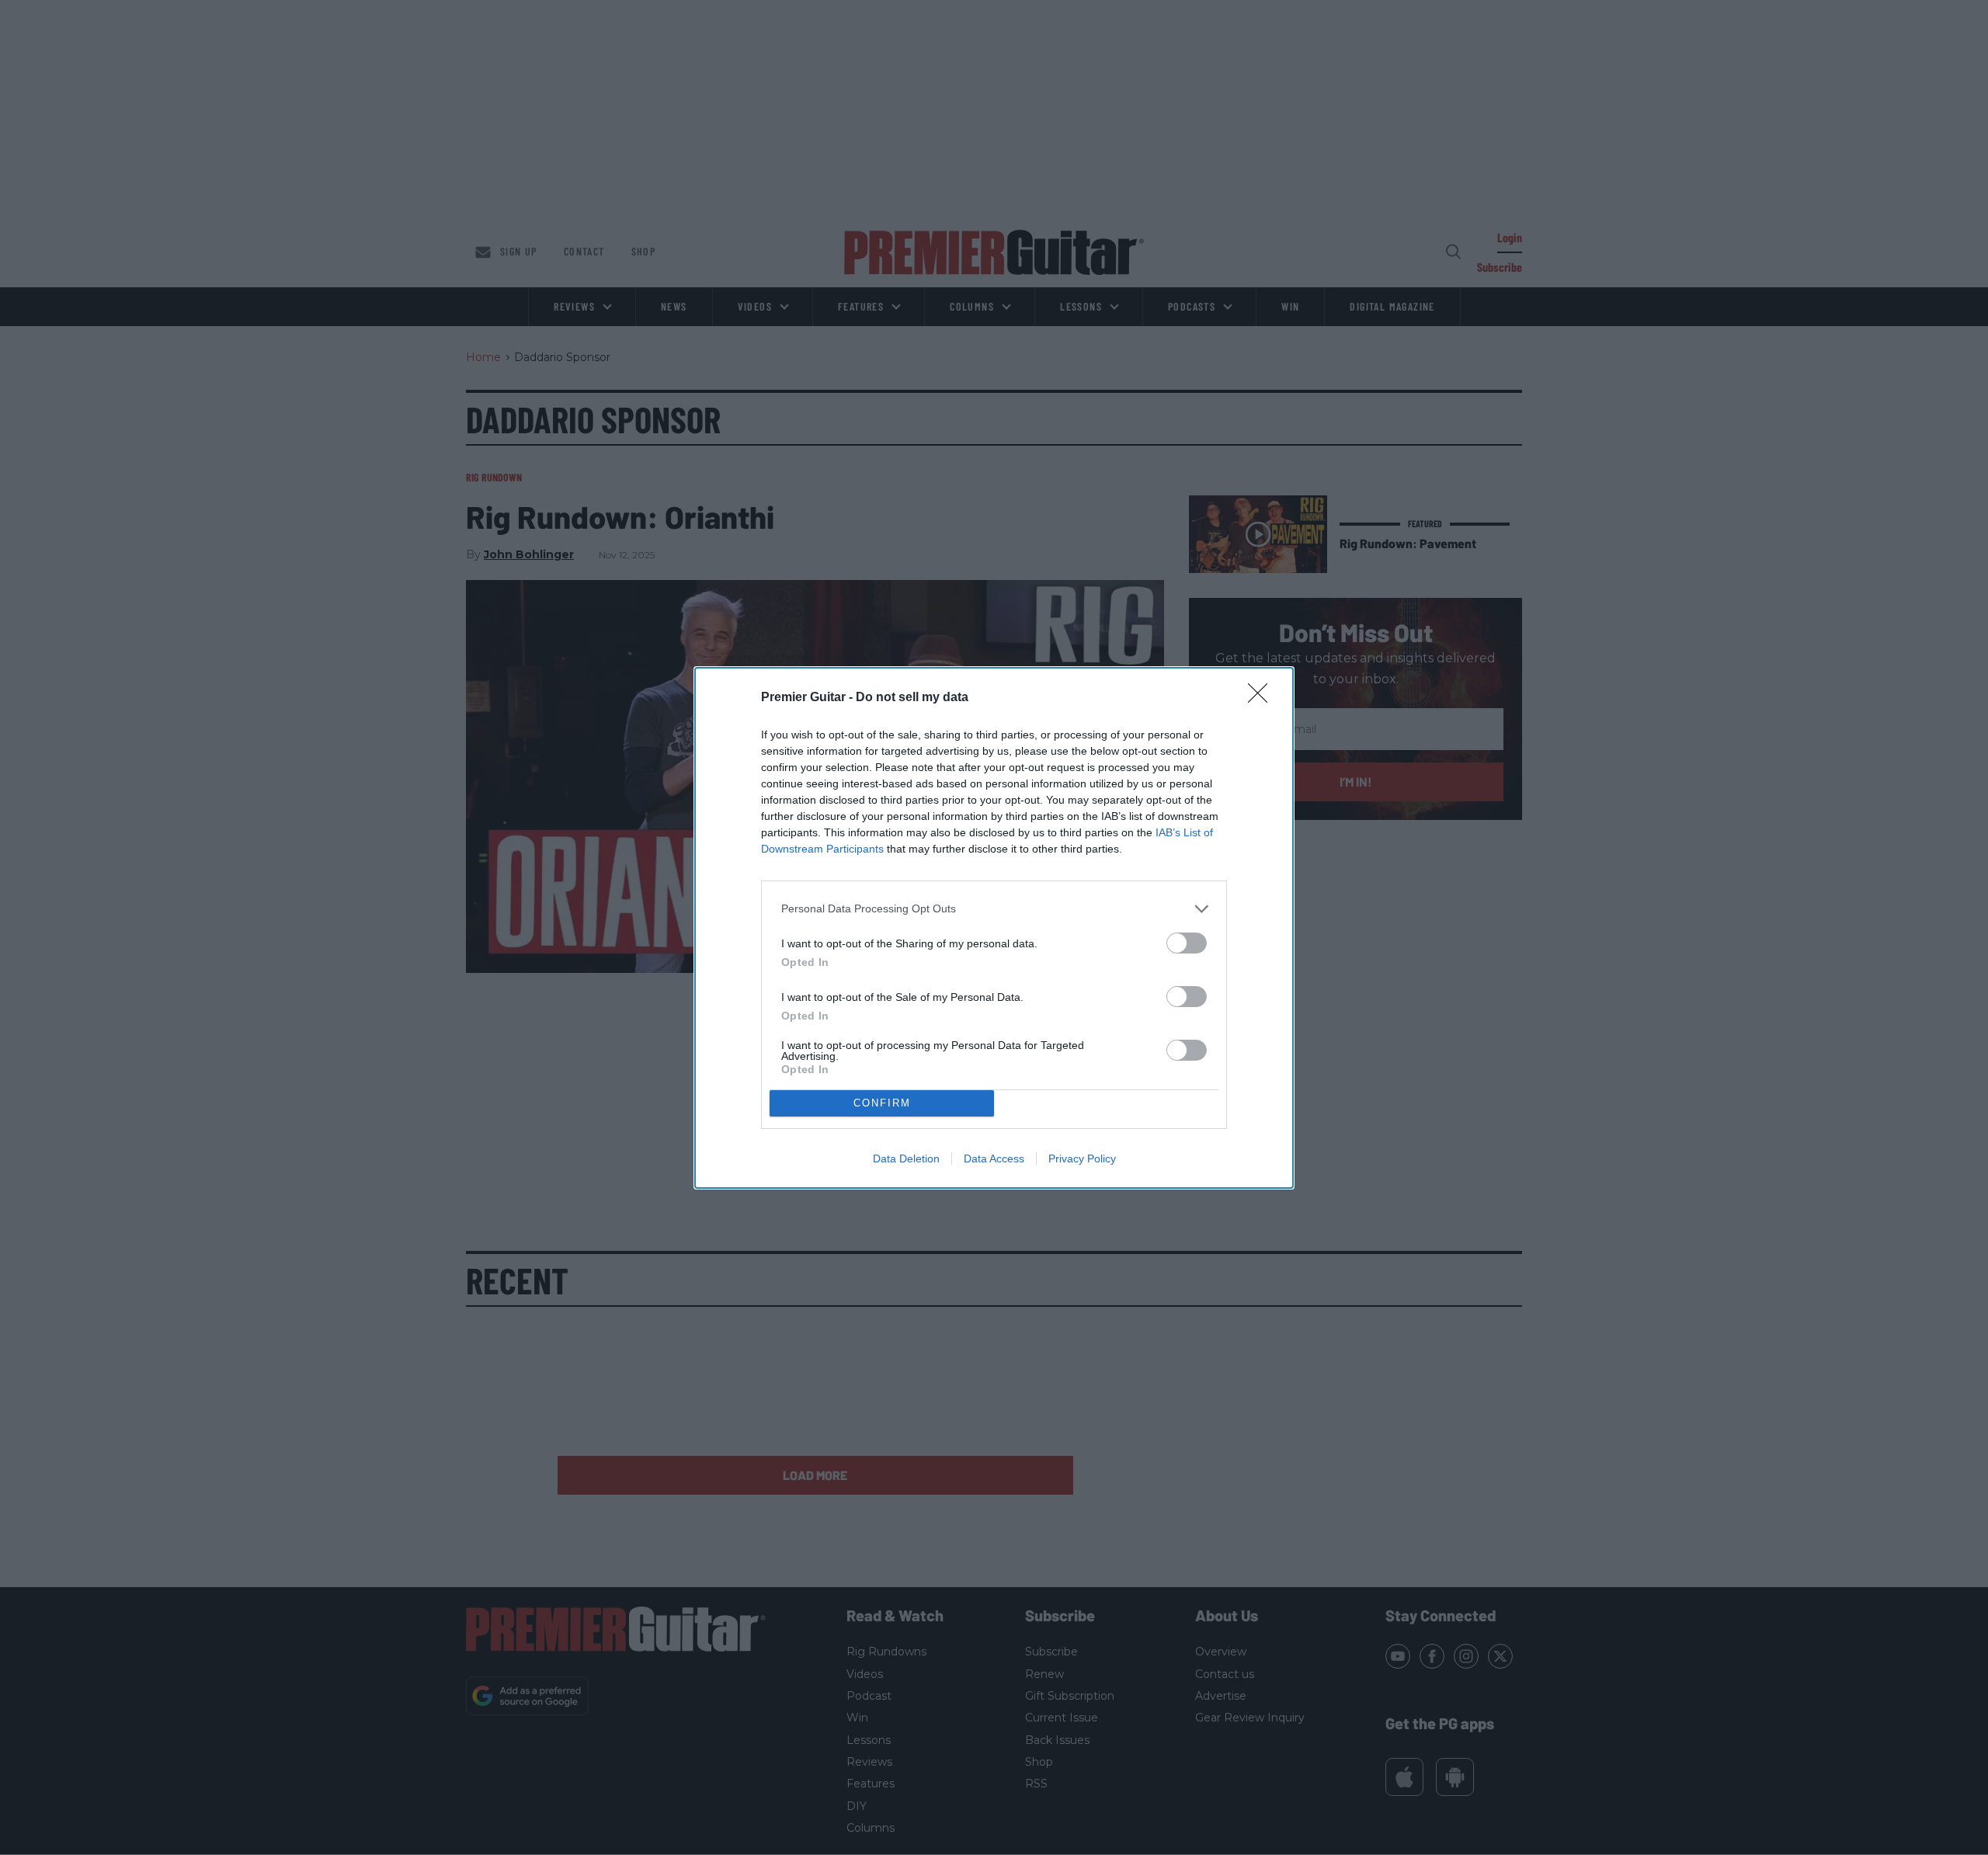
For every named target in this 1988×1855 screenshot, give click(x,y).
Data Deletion (906, 1159)
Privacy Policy (1082, 1159)
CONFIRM (882, 1103)
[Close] (1263, 698)
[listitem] (994, 909)
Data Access (994, 1159)
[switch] (1187, 943)
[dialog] (994, 928)
